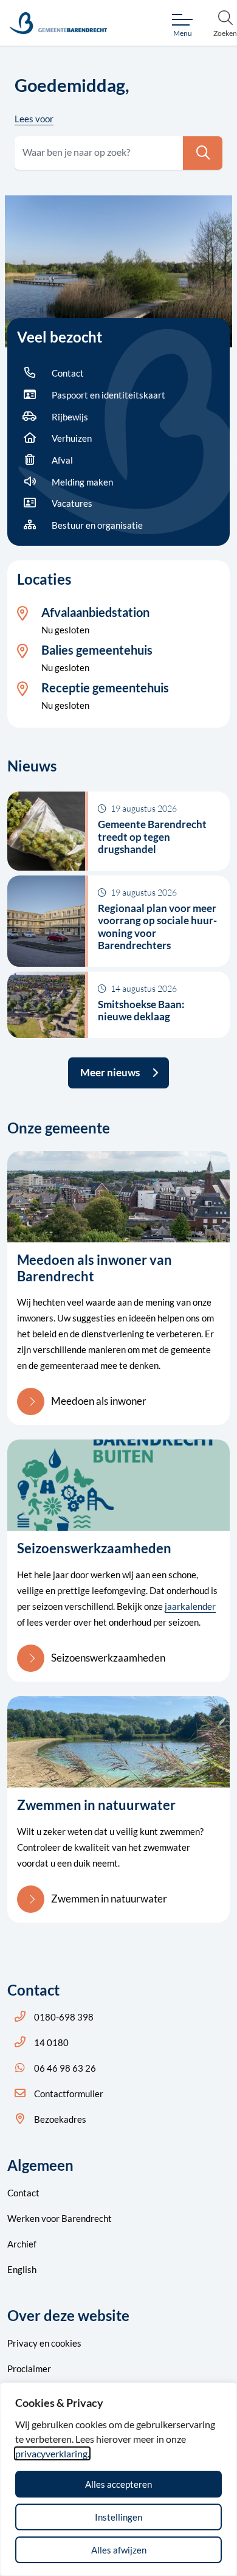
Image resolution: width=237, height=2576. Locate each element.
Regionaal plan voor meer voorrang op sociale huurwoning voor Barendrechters (157, 927)
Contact (68, 373)
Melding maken (82, 482)
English (22, 2269)
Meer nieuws (110, 1072)
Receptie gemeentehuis (105, 688)
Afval (62, 460)
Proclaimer (29, 2369)
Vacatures (72, 503)
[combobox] (118, 153)
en (44, 2343)
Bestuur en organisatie (97, 525)
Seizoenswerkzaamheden (108, 1658)
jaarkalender (190, 1606)
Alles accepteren (118, 2484)
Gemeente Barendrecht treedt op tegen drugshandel (152, 837)
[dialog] (118, 2479)
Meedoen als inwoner (99, 1401)
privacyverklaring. (52, 2453)
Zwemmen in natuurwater (109, 1899)
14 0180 (51, 2042)
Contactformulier (69, 2094)
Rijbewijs (70, 417)
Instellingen (118, 2517)
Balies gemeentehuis (97, 650)
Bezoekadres (60, 2119)
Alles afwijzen (119, 2550)
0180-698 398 (64, 2017)
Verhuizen (72, 438)
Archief (22, 2244)
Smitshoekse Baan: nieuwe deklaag (141, 1010)
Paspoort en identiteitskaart (108, 395)
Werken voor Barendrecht (60, 2218)
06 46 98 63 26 (65, 2068)
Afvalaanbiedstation (95, 612)
